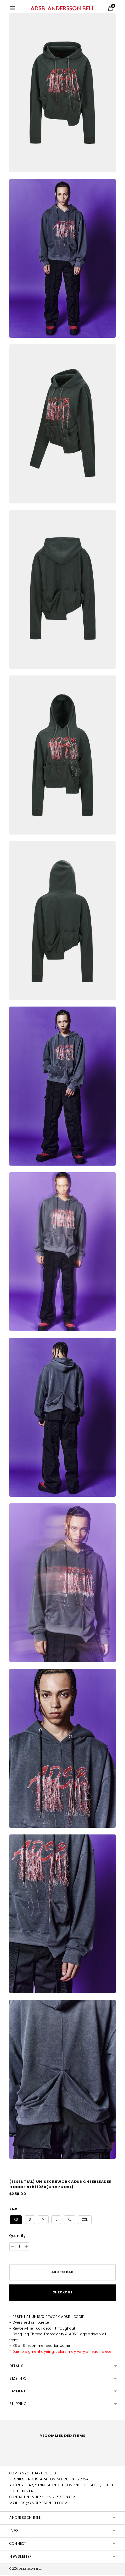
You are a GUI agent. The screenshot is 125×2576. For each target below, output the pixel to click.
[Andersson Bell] (62, 8)
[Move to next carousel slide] (116, 2460)
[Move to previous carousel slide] (9, 2460)
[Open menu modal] (13, 8)
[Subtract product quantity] (26, 2247)
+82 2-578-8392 (59, 2497)
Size (13, 2209)
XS (16, 2220)
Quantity (17, 2236)
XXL (85, 2220)
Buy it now (62, 2293)
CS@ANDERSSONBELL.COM (44, 2503)
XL (69, 2220)
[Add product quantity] (12, 2247)
